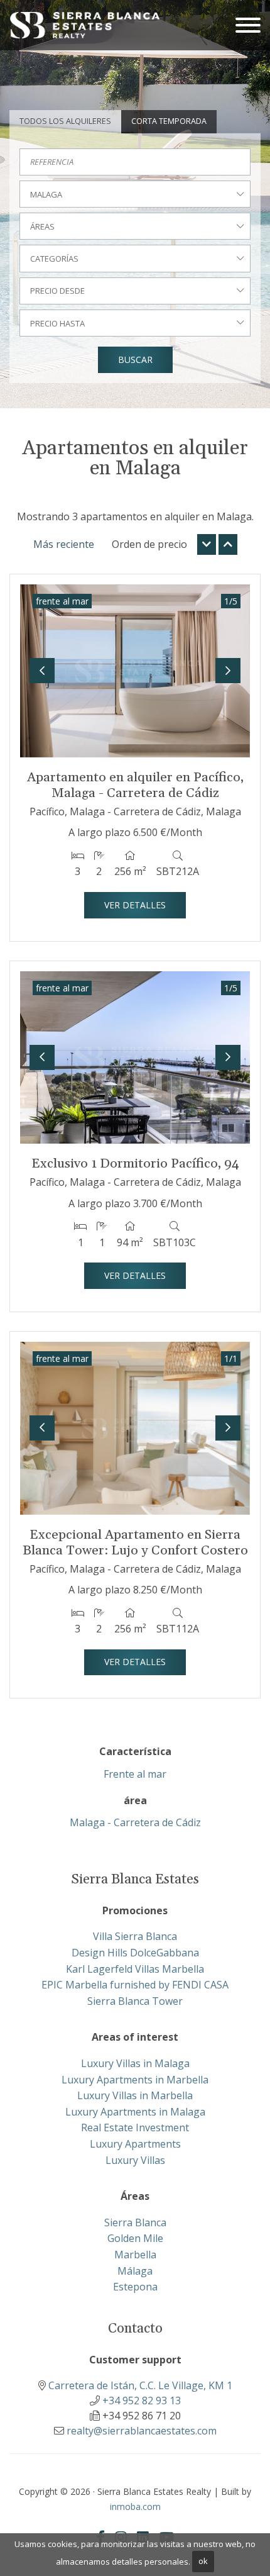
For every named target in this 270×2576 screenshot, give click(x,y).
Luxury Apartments (135, 2144)
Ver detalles (135, 905)
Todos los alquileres (65, 121)
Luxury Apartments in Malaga (135, 2112)
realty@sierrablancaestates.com (142, 2431)
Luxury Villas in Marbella (135, 2095)
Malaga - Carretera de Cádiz (135, 1822)
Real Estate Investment (135, 2127)
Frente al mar (135, 1774)
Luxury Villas (135, 2160)
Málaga (135, 2271)
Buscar (135, 360)
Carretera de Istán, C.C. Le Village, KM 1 (140, 2385)
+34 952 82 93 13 (142, 2400)
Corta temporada (169, 121)
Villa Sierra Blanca (135, 1936)
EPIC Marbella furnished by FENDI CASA (135, 1985)
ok (203, 2561)
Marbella (135, 2255)
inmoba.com (135, 2506)
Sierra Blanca (135, 2222)
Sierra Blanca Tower (135, 2001)
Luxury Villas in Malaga (135, 2063)
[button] (42, 671)
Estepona (135, 2287)
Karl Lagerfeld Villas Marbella (135, 1969)
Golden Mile (135, 2238)
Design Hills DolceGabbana (135, 1953)
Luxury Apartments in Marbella (135, 2080)
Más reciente (64, 544)
